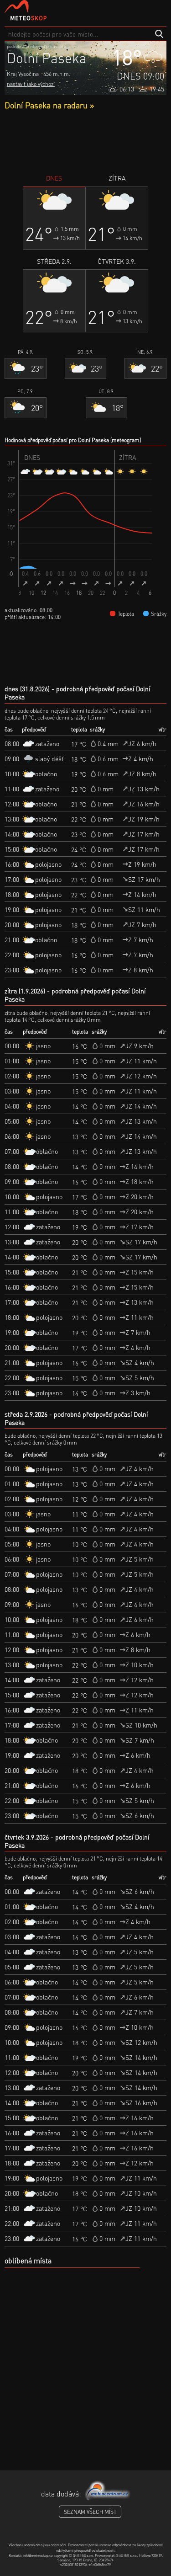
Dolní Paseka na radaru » (49, 105)
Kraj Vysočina (23, 74)
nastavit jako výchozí (31, 84)
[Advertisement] (85, 142)
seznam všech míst (90, 2512)
